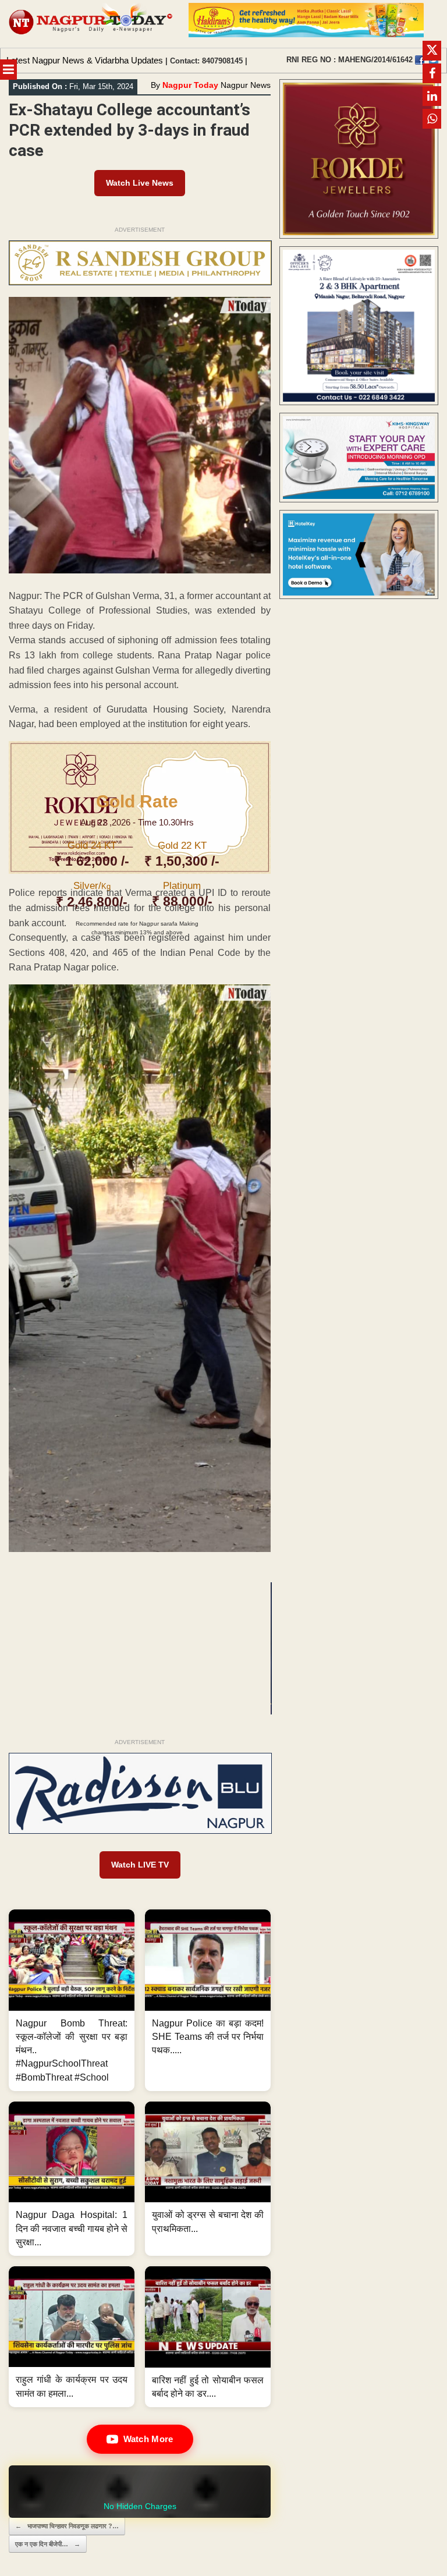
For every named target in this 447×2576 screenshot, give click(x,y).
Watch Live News (140, 183)
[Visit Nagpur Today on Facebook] (420, 60)
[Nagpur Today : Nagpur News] (91, 24)
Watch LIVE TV (140, 1865)
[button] (72, 2000)
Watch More (148, 2439)
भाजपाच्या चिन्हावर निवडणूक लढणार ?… (67, 2526)
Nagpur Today (190, 85)
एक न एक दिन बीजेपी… (48, 2544)
